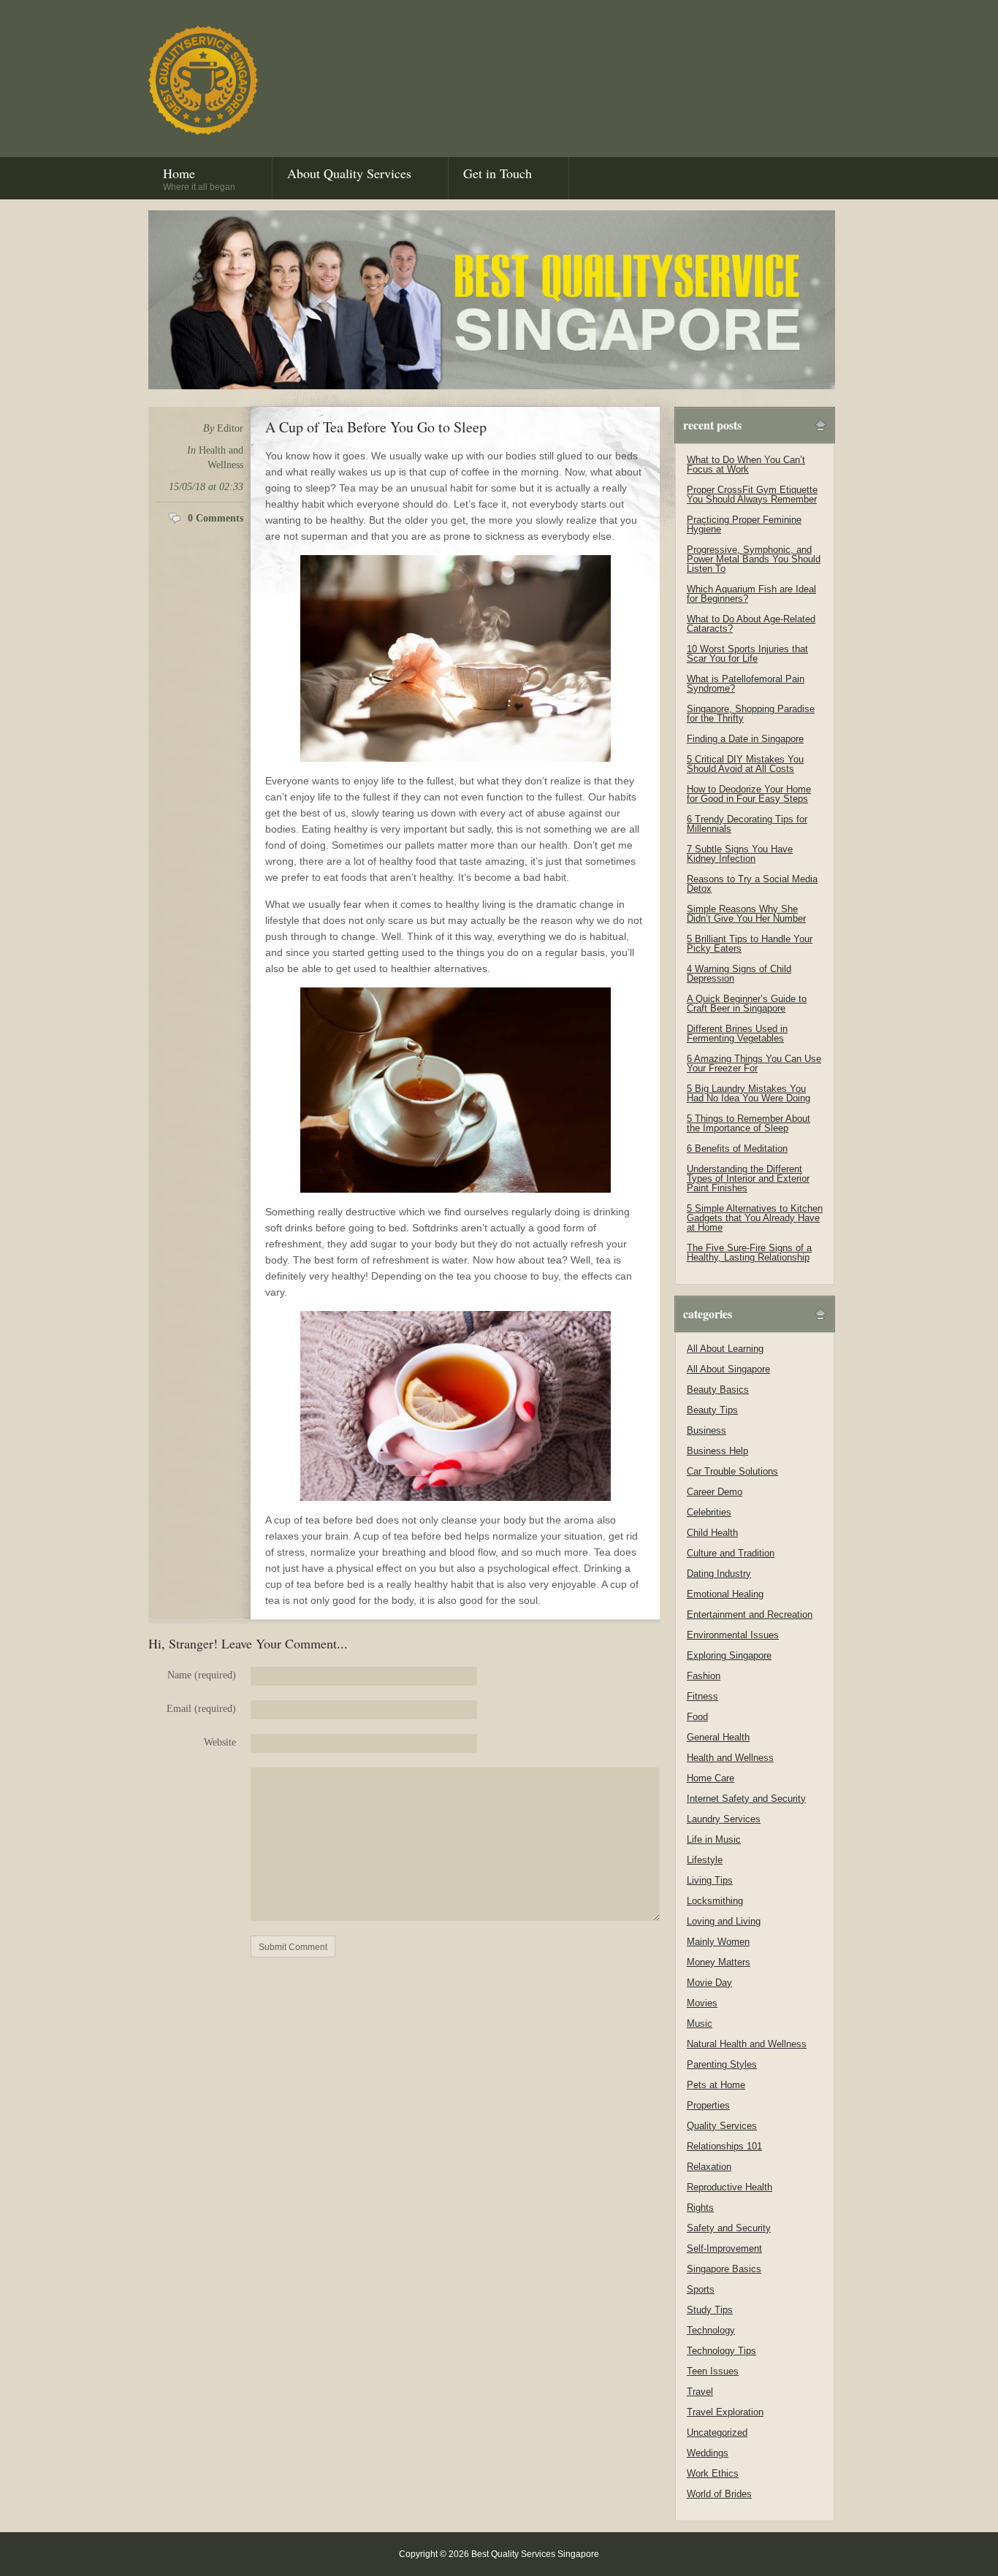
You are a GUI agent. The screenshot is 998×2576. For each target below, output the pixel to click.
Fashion (704, 1676)
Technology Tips (721, 2351)
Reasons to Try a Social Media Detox (752, 884)
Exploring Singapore (729, 1655)
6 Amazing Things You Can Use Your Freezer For (754, 1063)
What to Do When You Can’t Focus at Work (746, 465)
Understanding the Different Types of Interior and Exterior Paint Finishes (748, 1178)
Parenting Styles (722, 2064)
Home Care (711, 1778)
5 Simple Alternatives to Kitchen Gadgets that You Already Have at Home (755, 1218)
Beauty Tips (712, 1410)
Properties (708, 2105)
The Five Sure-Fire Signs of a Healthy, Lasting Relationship (749, 1253)
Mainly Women (718, 1942)
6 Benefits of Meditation (737, 1149)
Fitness (702, 1696)
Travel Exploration (725, 2412)
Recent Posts (712, 425)
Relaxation (709, 2167)
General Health (718, 1737)
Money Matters (719, 1962)
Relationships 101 (724, 2146)
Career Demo (715, 1492)
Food (697, 1717)
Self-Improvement (724, 2248)
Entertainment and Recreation (750, 1614)
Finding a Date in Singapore (745, 739)
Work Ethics (713, 2473)
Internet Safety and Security (746, 1799)
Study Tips (710, 2310)
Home (199, 178)
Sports (701, 2289)
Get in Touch (498, 173)
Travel (700, 2392)
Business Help (717, 1451)
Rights (700, 2208)
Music (700, 2023)
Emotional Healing (725, 1594)
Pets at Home (716, 2085)
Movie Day (709, 1983)
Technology (711, 2330)
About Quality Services (349, 173)
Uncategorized (717, 2432)
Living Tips (710, 1880)
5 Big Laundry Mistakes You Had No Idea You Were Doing (748, 1093)
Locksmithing (715, 1901)
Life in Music (714, 1839)
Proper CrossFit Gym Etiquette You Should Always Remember (752, 494)
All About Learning (725, 1349)
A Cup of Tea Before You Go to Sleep (376, 427)
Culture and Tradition (731, 1553)
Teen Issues (713, 2371)
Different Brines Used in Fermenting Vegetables (737, 1033)
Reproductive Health (730, 2187)
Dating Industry (719, 1574)
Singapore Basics (724, 2269)
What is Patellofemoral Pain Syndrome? (746, 684)
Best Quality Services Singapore (203, 80)
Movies (702, 2003)
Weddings (708, 2453)
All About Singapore (728, 1369)
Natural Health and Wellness (747, 2044)
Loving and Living (724, 1921)
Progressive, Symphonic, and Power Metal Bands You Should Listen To (754, 559)
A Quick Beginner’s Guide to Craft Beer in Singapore (747, 1004)
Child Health (712, 1533)
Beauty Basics (718, 1390)
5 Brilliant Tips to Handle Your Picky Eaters (750, 944)
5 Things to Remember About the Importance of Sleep (748, 1123)
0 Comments (216, 518)
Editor (230, 428)
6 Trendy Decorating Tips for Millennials (747, 824)
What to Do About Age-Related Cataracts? (751, 624)
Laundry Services (724, 1819)
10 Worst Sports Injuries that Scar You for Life (747, 654)
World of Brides (719, 2494)
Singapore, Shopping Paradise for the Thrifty (751, 714)
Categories (708, 1314)
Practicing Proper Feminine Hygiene (744, 524)
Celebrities (709, 1512)
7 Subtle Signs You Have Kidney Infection (740, 854)
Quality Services (722, 2126)
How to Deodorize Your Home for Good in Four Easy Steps (749, 794)
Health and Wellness (730, 1758)
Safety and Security (729, 2228)
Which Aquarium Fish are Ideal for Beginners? (751, 594)
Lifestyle (705, 1860)
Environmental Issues (733, 1635)
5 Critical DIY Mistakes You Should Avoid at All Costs (745, 764)
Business (706, 1430)
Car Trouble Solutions (732, 1471)
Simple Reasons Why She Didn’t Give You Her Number (746, 914)
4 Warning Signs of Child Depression (739, 974)
